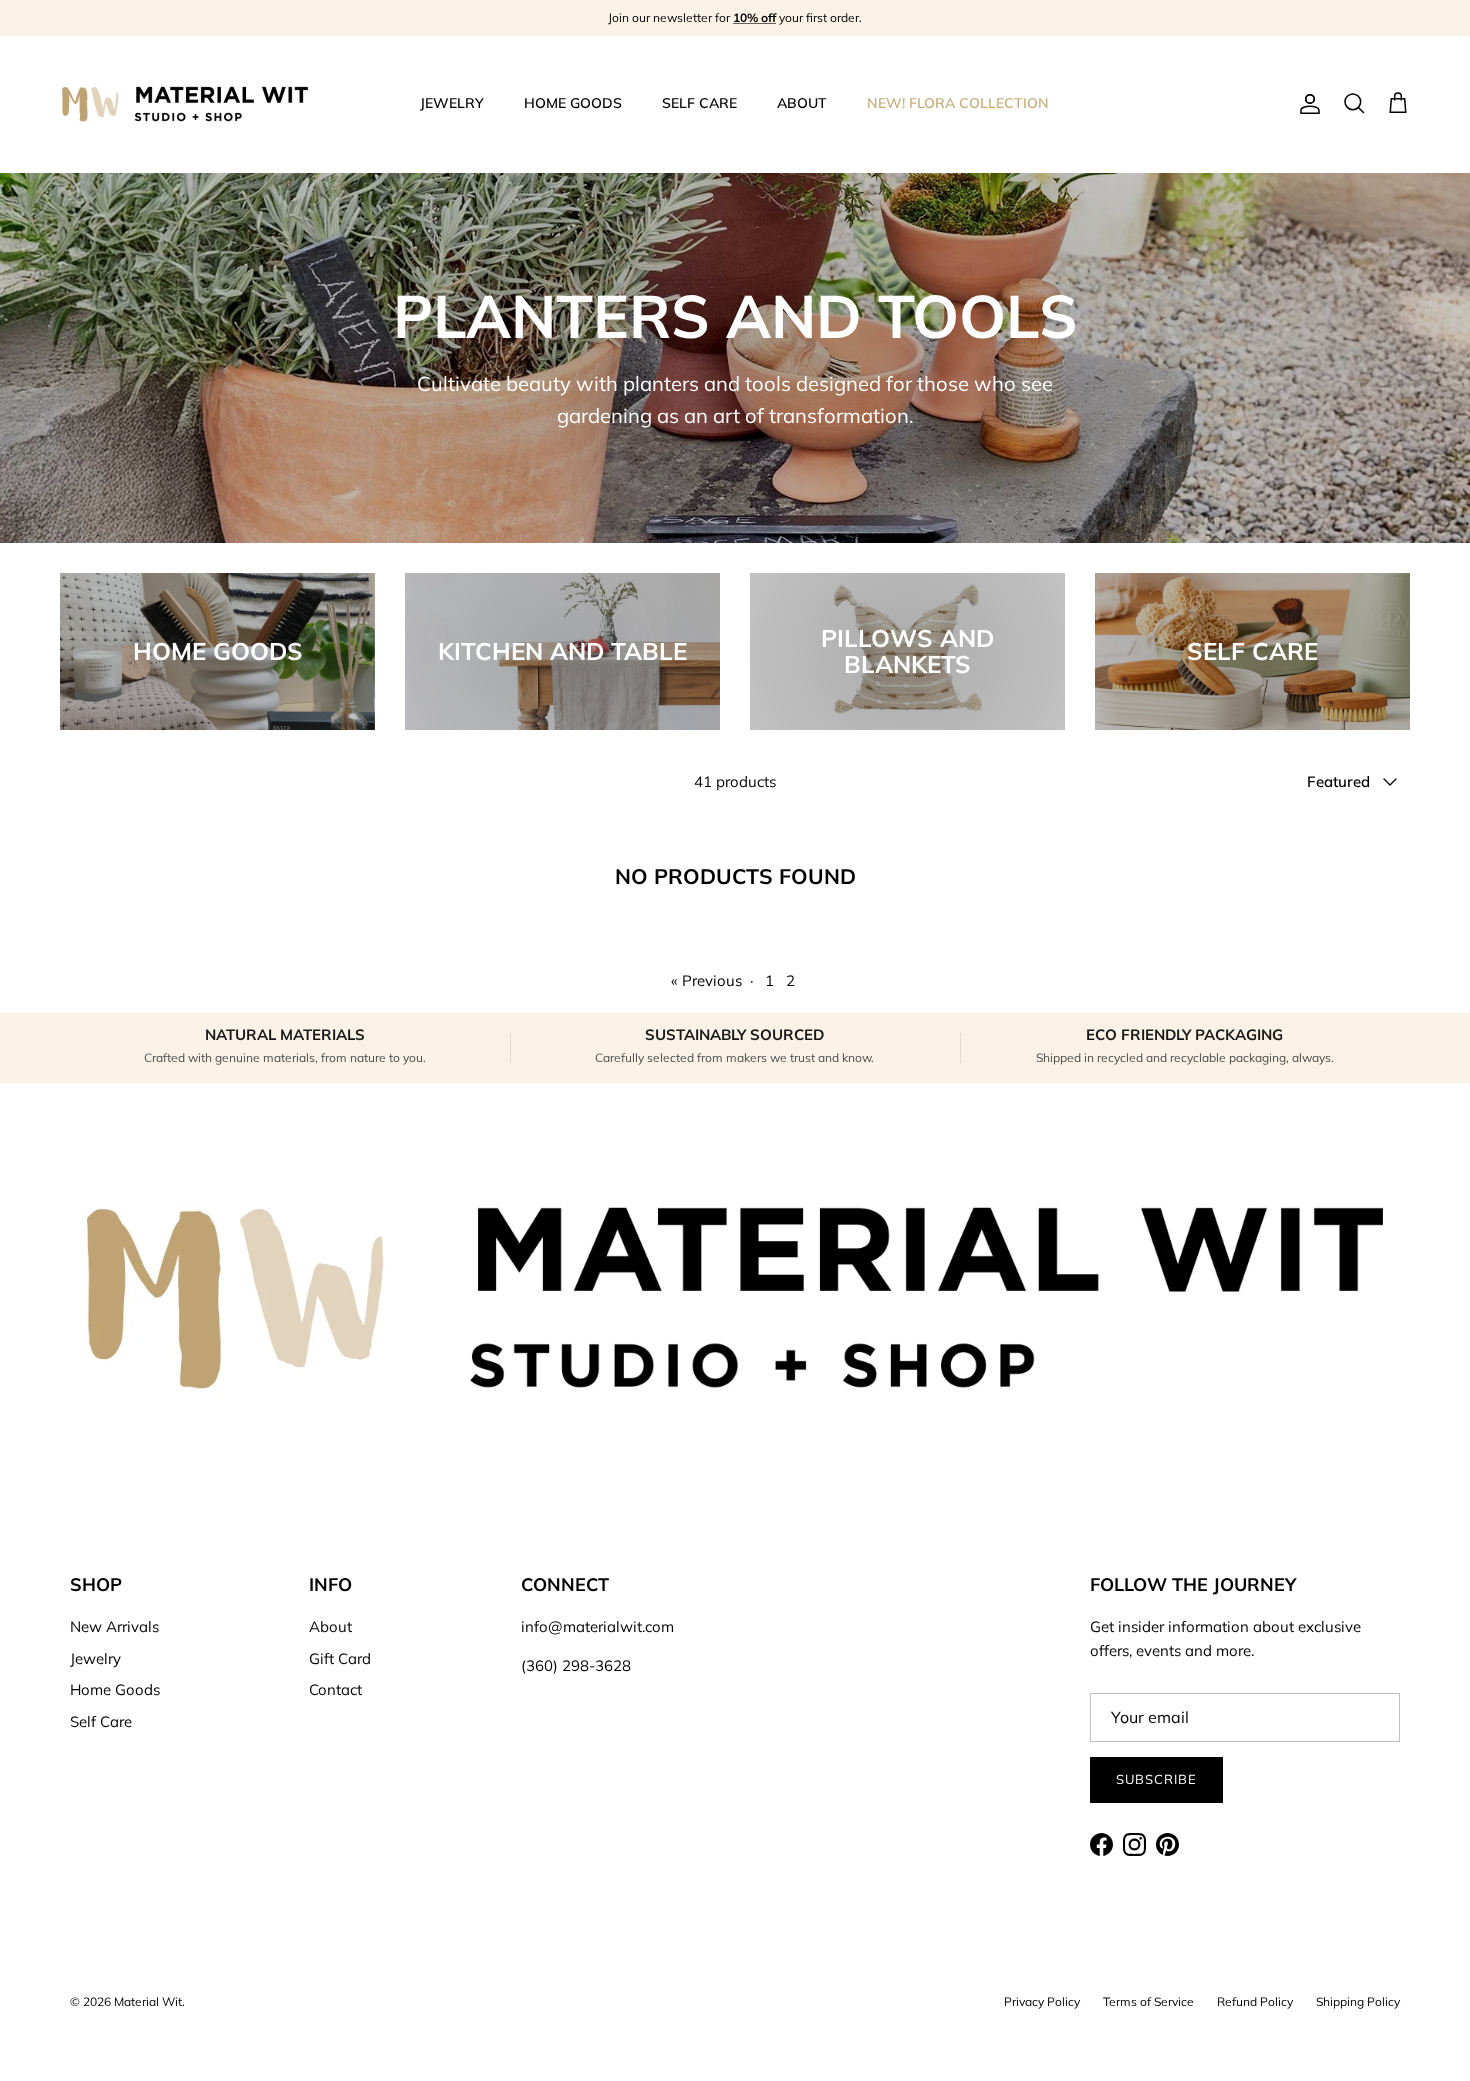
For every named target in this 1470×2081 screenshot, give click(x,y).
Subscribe (1156, 1779)
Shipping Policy (1358, 2001)
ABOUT (802, 103)
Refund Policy (1255, 2001)
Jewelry (95, 1658)
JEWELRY (452, 103)
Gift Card (340, 1658)
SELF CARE (699, 103)
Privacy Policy (1042, 2001)
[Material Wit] (185, 104)
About (330, 1626)
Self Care (101, 1721)
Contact (335, 1689)
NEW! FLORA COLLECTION (958, 103)
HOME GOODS (573, 103)
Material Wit (148, 2001)
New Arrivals (114, 1626)
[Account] (1306, 104)
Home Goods (115, 1689)
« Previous (706, 980)
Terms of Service (1148, 2001)
